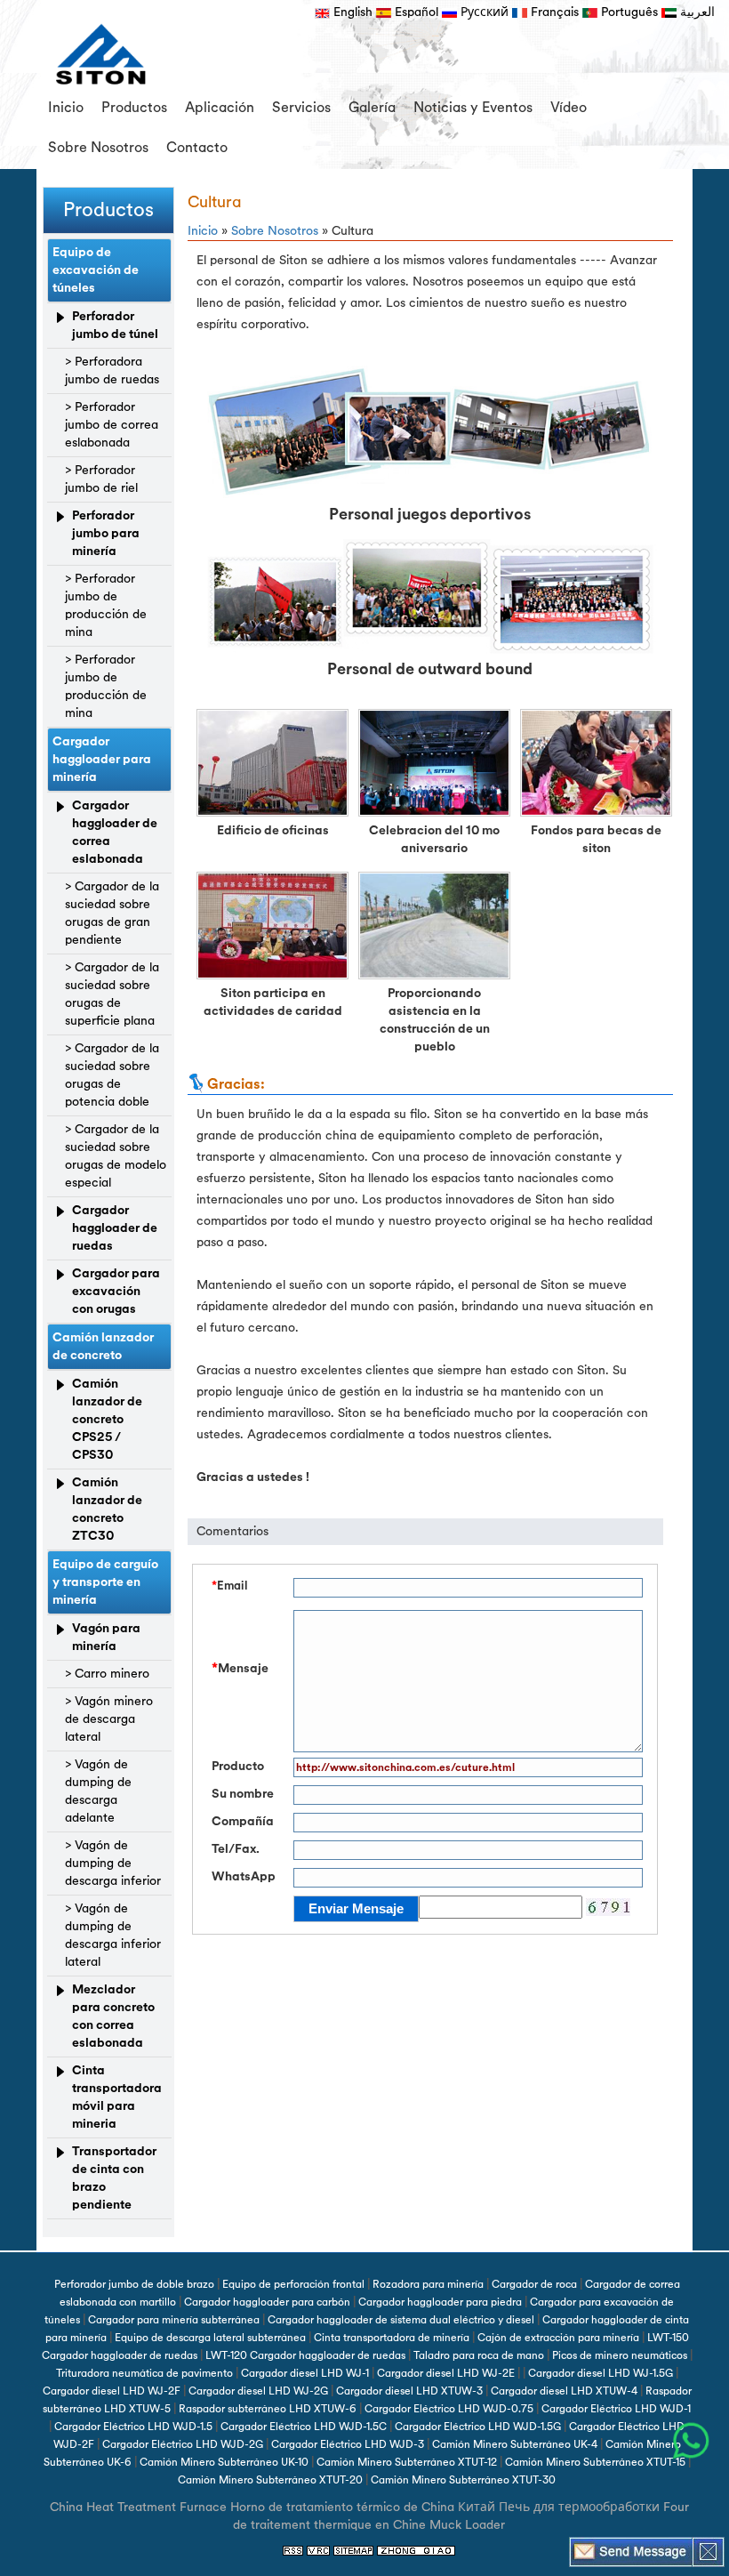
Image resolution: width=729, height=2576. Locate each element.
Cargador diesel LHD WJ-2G (258, 2391)
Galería (372, 108)
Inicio (66, 108)
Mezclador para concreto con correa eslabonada (113, 2016)
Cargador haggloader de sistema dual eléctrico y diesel (401, 2320)
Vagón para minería (106, 1637)
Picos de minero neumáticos (620, 2355)
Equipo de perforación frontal (293, 2284)
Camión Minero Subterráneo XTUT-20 (270, 2480)
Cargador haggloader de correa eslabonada (115, 832)
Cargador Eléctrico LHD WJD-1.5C (304, 2427)
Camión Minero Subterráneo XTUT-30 (463, 2480)
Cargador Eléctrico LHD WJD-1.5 (133, 2427)
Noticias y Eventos (473, 108)
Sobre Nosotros (98, 148)
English (351, 12)
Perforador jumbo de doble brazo (134, 2284)
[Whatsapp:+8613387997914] (691, 2441)
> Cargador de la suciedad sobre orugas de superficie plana (112, 994)
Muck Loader (467, 2525)
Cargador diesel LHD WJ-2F (112, 2391)
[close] (708, 2551)
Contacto (197, 148)
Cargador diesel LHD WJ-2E (446, 2373)
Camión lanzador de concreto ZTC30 (107, 1509)
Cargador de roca (534, 2284)
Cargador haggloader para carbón (267, 2302)
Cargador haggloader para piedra (440, 2302)
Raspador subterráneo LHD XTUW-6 (268, 2409)
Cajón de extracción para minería (558, 2338)
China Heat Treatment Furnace (138, 2507)
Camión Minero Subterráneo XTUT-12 (407, 2462)
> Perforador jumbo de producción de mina (106, 605)
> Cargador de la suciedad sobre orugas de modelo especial (116, 1156)
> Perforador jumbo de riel (101, 479)
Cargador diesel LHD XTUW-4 (564, 2391)
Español (415, 12)
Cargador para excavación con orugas (116, 1291)
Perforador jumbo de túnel (115, 325)
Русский (483, 12)
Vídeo (569, 108)
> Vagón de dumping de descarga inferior (113, 1863)
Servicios (301, 108)
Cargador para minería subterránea (174, 2320)
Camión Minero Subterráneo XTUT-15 (595, 2462)
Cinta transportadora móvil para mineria (117, 2097)
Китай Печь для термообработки (559, 2507)
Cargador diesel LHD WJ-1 (305, 2373)
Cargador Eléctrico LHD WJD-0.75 (449, 2409)
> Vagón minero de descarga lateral (109, 1719)
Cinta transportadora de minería (392, 2338)
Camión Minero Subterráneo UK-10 (224, 2462)
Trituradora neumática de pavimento (144, 2373)
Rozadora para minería (428, 2284)
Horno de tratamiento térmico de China (342, 2507)
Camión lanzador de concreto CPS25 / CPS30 (107, 1419)
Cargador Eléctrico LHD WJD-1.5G (478, 2427)
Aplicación (220, 108)
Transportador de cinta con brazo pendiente (114, 2178)
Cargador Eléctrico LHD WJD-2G (183, 2444)
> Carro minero (107, 1674)
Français (553, 12)
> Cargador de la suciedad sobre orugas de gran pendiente (112, 913)
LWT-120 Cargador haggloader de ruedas (305, 2355)
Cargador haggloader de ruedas (115, 1228)
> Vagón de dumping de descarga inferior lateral (113, 1935)
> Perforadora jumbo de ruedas (112, 370)
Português (628, 12)
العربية (696, 12)
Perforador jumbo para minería (106, 533)
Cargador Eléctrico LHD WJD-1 (616, 2409)
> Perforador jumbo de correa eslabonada (112, 425)
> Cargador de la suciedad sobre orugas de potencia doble (112, 1075)
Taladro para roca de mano (479, 2355)
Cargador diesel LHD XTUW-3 (409, 2391)
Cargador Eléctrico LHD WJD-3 (348, 2444)
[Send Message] (631, 2551)
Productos (134, 108)
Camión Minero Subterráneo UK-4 (515, 2444)
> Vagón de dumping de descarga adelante (98, 1791)
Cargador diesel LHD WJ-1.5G (601, 2373)
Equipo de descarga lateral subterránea (210, 2338)
